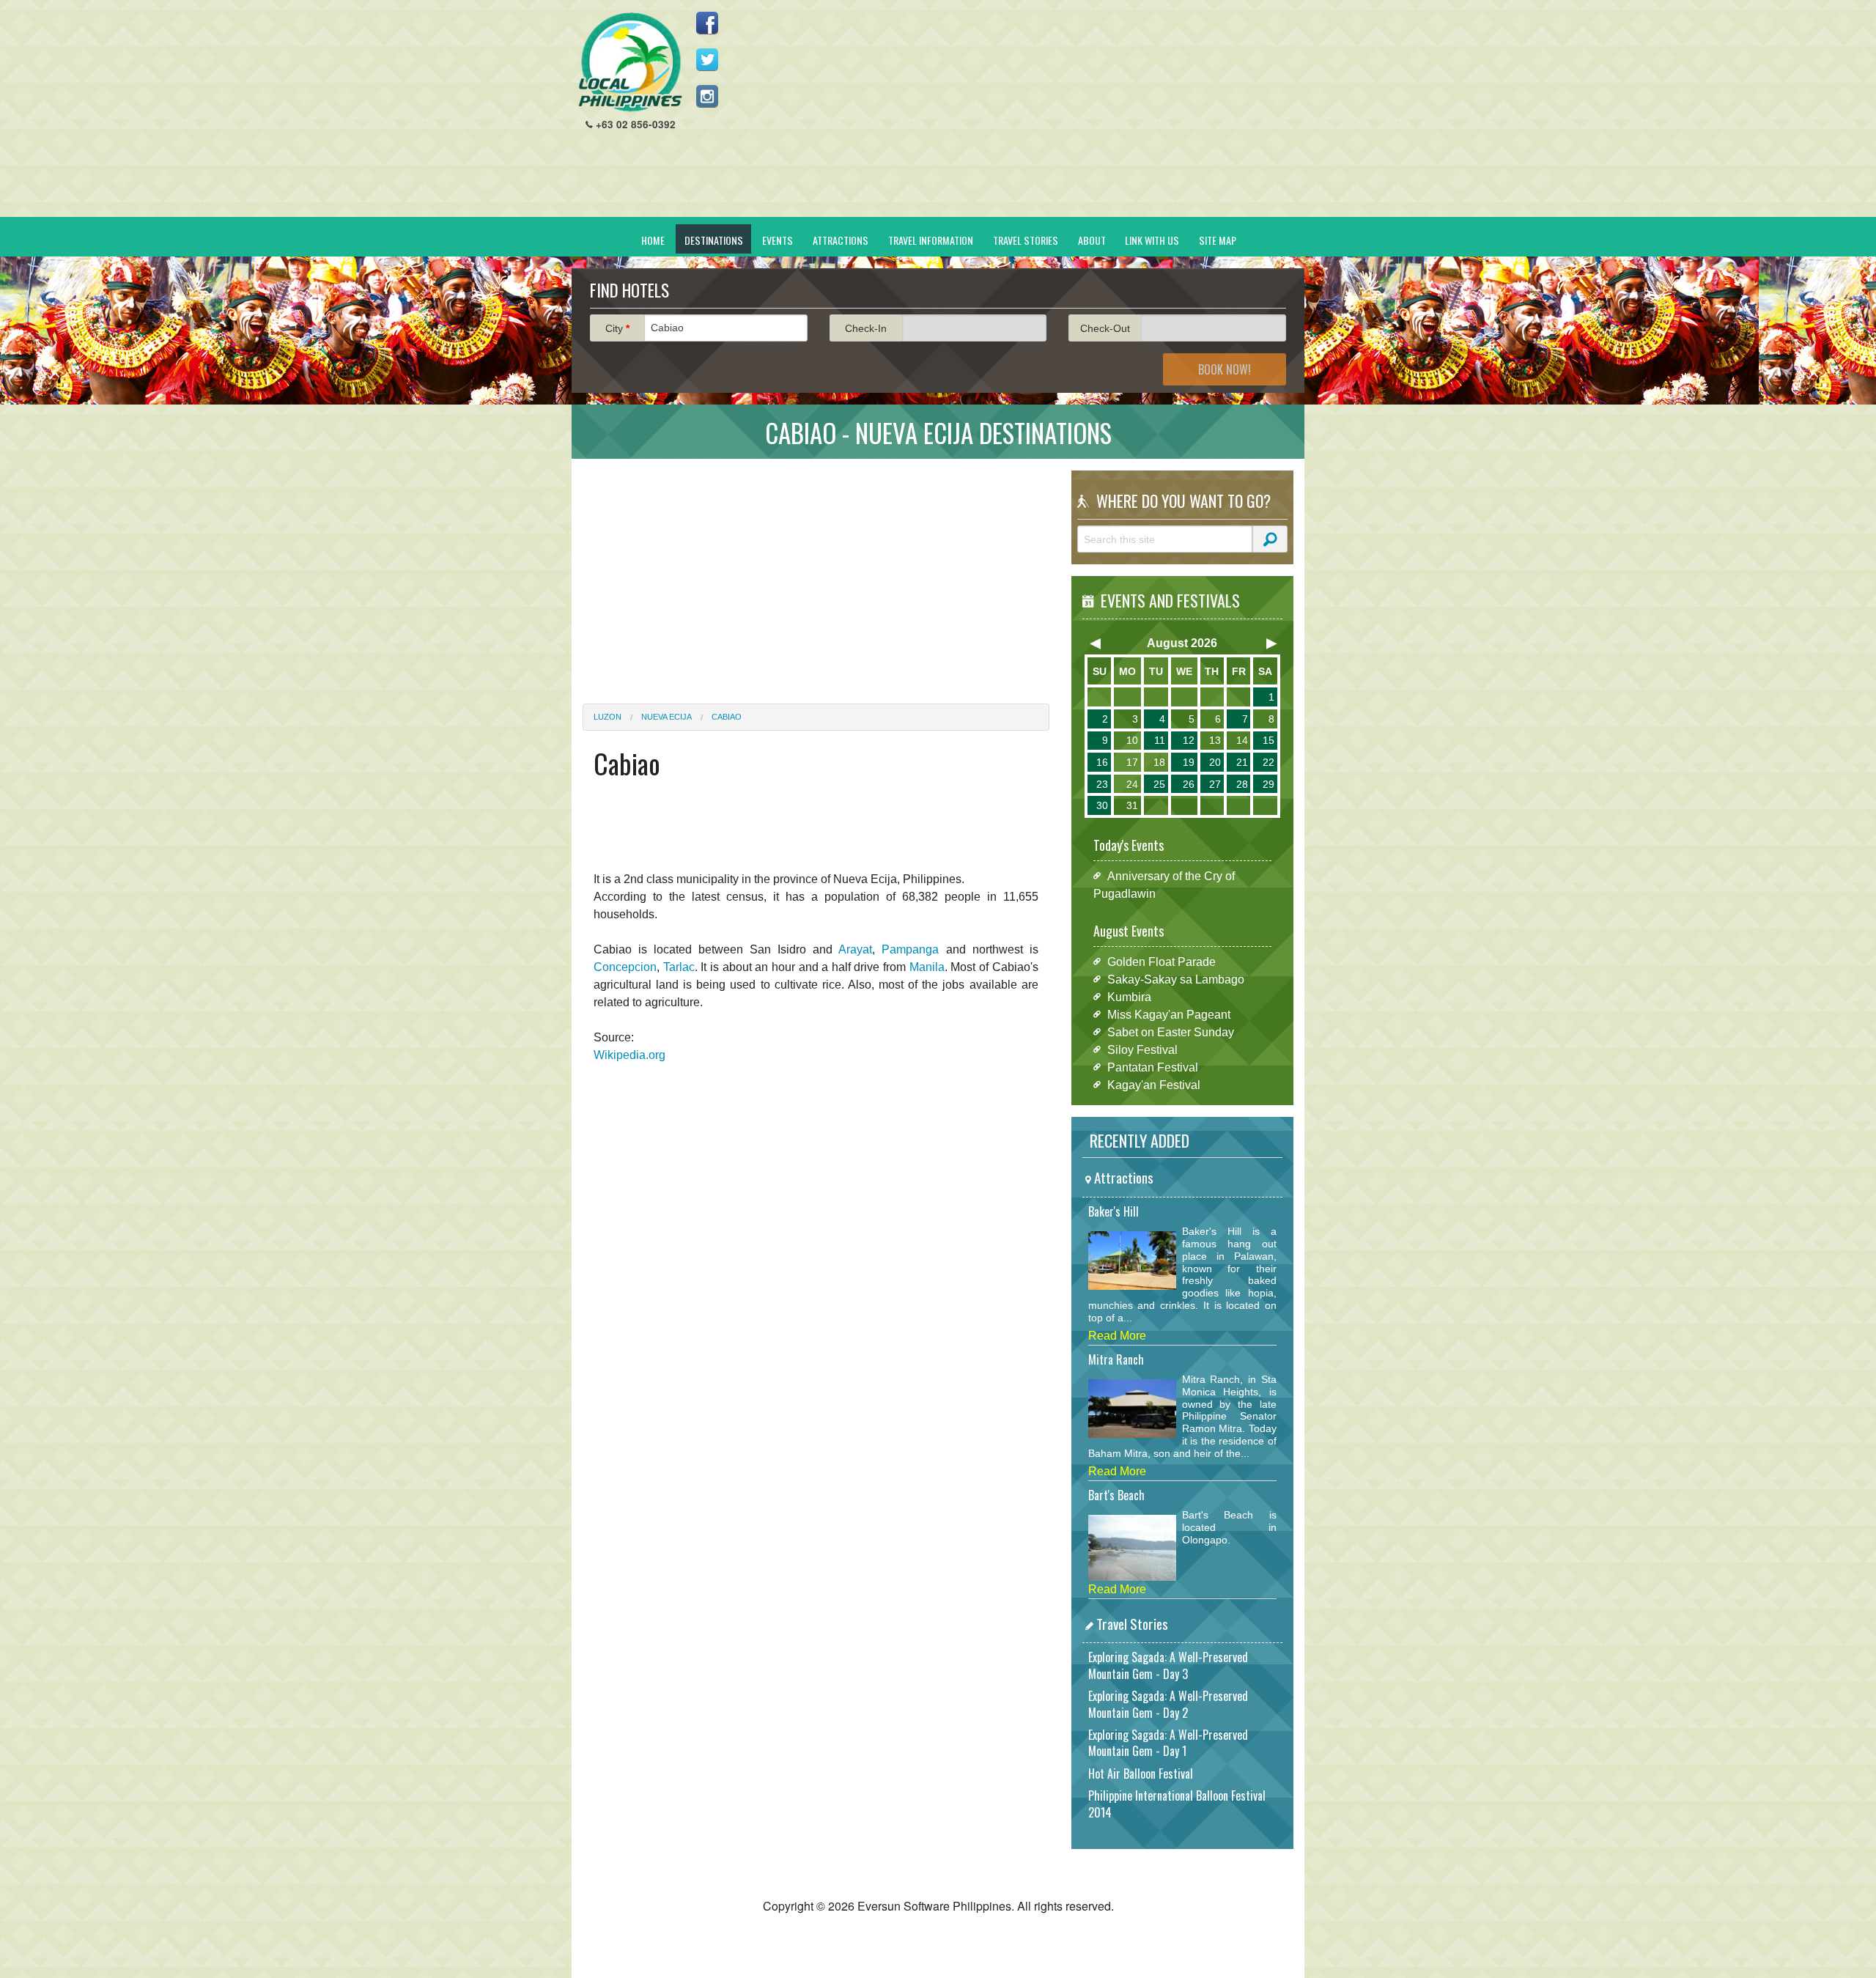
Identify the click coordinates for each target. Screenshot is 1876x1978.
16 (1102, 762)
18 (1159, 762)
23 (1102, 784)
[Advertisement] (1027, 114)
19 (1189, 762)
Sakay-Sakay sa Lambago (1176, 979)
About (1092, 240)
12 (1189, 740)
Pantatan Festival (1153, 1067)
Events (778, 240)
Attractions (841, 240)
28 (1242, 784)
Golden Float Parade (1162, 961)
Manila (927, 967)
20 (1215, 762)
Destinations (714, 240)
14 (1242, 740)
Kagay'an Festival (1154, 1084)
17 (1132, 762)
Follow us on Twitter (707, 59)
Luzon (608, 717)
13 (1215, 740)
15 (1268, 740)
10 (1132, 740)
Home (653, 240)
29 (1268, 784)
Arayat (855, 949)
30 (1102, 805)
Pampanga (910, 949)
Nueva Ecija (666, 717)
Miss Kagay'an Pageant (1169, 1014)
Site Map (1218, 240)
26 (1189, 784)
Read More (1117, 1336)
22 (1268, 762)
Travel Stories (1026, 240)
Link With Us (1152, 240)
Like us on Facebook (707, 23)
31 (1132, 805)
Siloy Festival (1142, 1049)
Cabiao (727, 717)
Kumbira (1129, 996)
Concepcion (625, 967)
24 (1132, 784)
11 (1160, 740)
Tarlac (679, 967)
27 (1215, 784)
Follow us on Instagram (707, 96)
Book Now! (1225, 369)
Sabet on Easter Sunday (1171, 1032)
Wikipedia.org (629, 1055)
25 (1159, 784)
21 (1242, 762)
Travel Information (931, 240)
